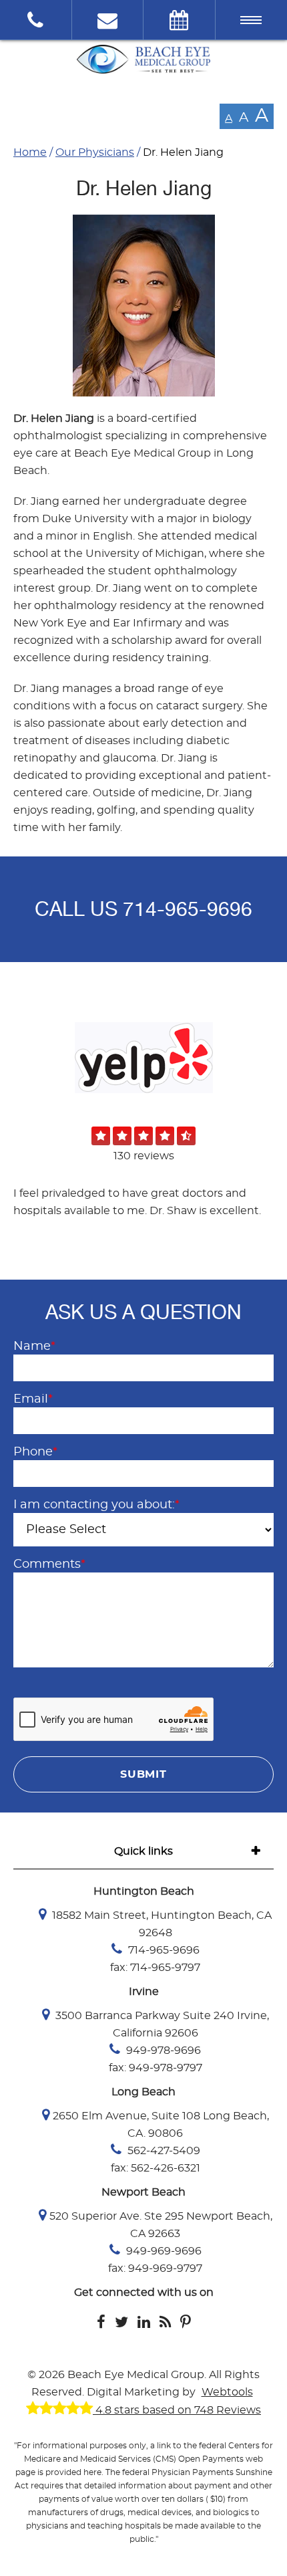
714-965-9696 (188, 909)
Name (34, 1346)
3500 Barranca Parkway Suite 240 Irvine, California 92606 (161, 2024)
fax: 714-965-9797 (155, 1968)
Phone (35, 1452)
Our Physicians (95, 152)
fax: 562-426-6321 (156, 2168)
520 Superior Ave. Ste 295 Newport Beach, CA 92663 (161, 2225)
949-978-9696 (162, 2051)
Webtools (227, 2392)
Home (30, 152)
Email (33, 1399)
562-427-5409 (163, 2151)
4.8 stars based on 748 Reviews (177, 2410)
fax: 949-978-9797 (156, 2068)
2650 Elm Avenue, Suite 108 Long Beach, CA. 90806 (161, 2125)
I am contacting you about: (96, 1505)
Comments (49, 1564)
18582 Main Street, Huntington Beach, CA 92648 (161, 1924)
